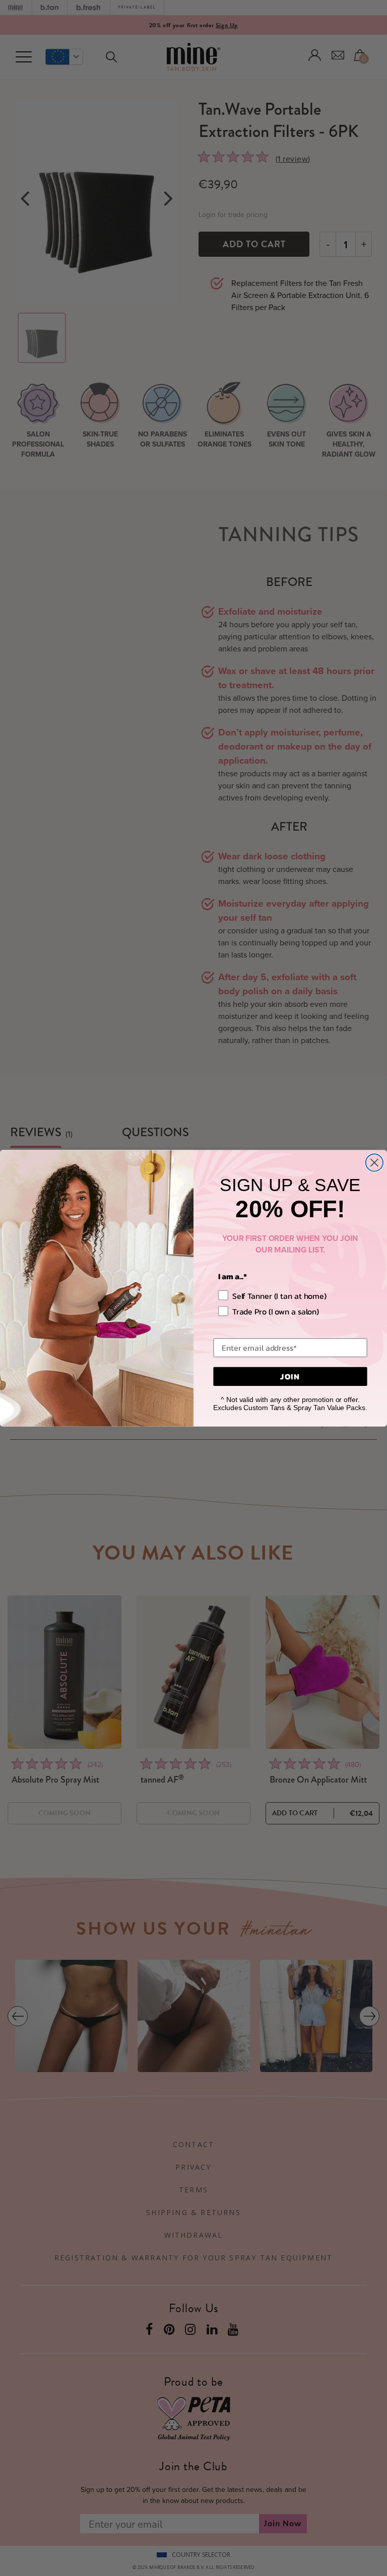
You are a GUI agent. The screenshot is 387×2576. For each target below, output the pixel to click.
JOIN (290, 1376)
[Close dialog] (374, 1162)
